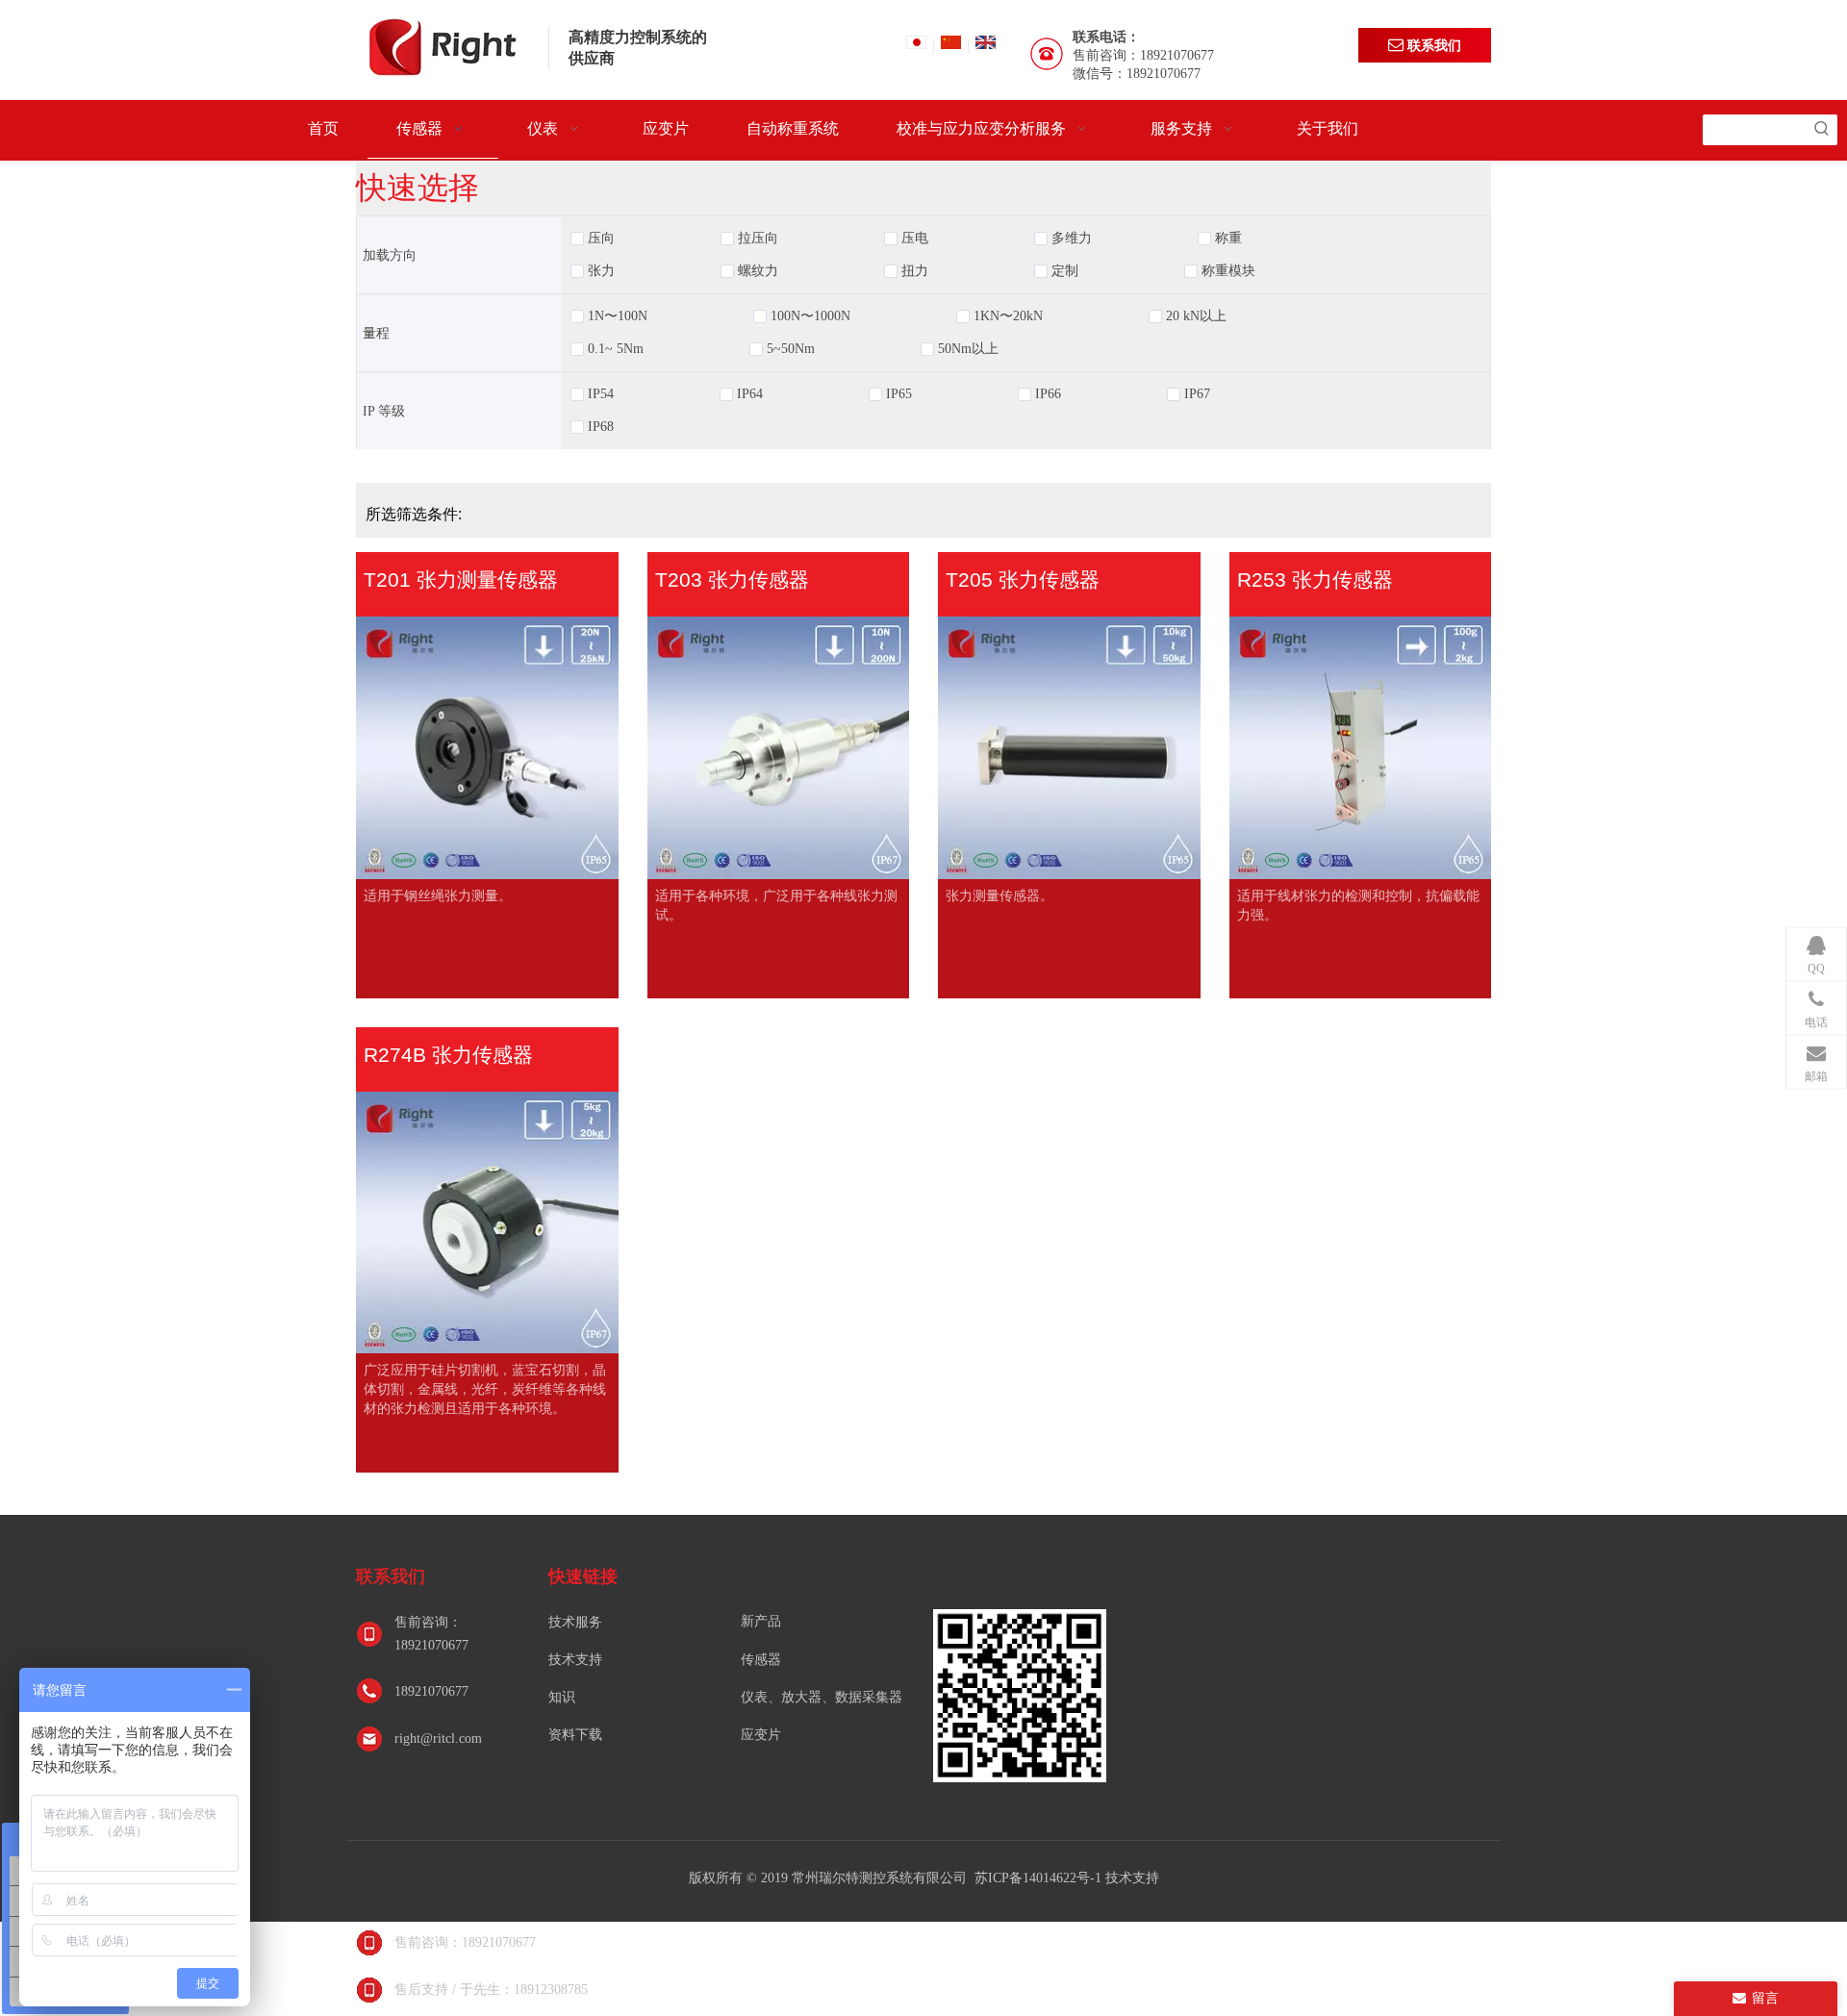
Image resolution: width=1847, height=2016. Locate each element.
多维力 (1072, 239)
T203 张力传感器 (732, 580)
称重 (1228, 239)
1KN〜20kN (1008, 316)
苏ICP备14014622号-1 (1040, 1878)
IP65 (899, 394)
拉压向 (758, 239)
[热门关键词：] (1822, 130)
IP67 (1197, 394)
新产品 (761, 1621)
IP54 (601, 394)
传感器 (761, 1660)
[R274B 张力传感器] (487, 1230)
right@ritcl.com (438, 1739)
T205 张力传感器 (1023, 580)
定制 (1065, 271)
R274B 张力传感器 (448, 1055)
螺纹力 (758, 271)
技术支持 (575, 1660)
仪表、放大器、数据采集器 (822, 1697)
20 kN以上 (1196, 316)
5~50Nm (791, 349)
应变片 (761, 1735)
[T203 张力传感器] (779, 755)
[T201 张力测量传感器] (487, 755)
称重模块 (1228, 271)
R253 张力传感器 (1315, 580)
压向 (601, 239)
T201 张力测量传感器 (461, 580)
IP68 (601, 427)
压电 (915, 239)
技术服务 (575, 1622)
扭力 (915, 271)
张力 (601, 271)
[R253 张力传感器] (1361, 755)
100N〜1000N (810, 316)
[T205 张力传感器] (1069, 755)
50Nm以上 (968, 349)
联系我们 (1432, 45)
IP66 (1048, 394)
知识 (562, 1697)
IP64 (750, 394)
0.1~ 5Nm (616, 349)
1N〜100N (618, 316)
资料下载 (575, 1735)
